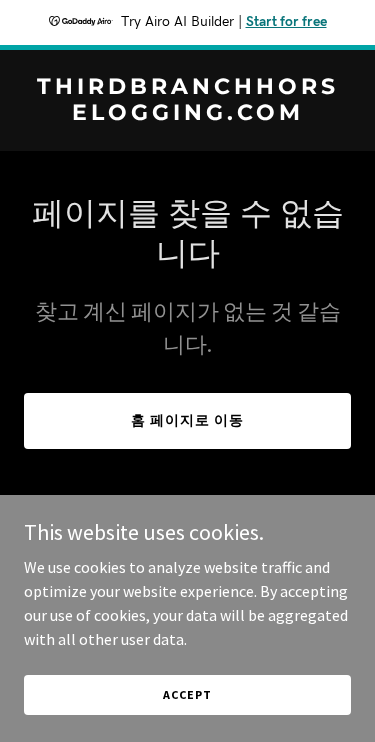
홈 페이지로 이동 (187, 420)
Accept (187, 694)
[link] (187, 114)
